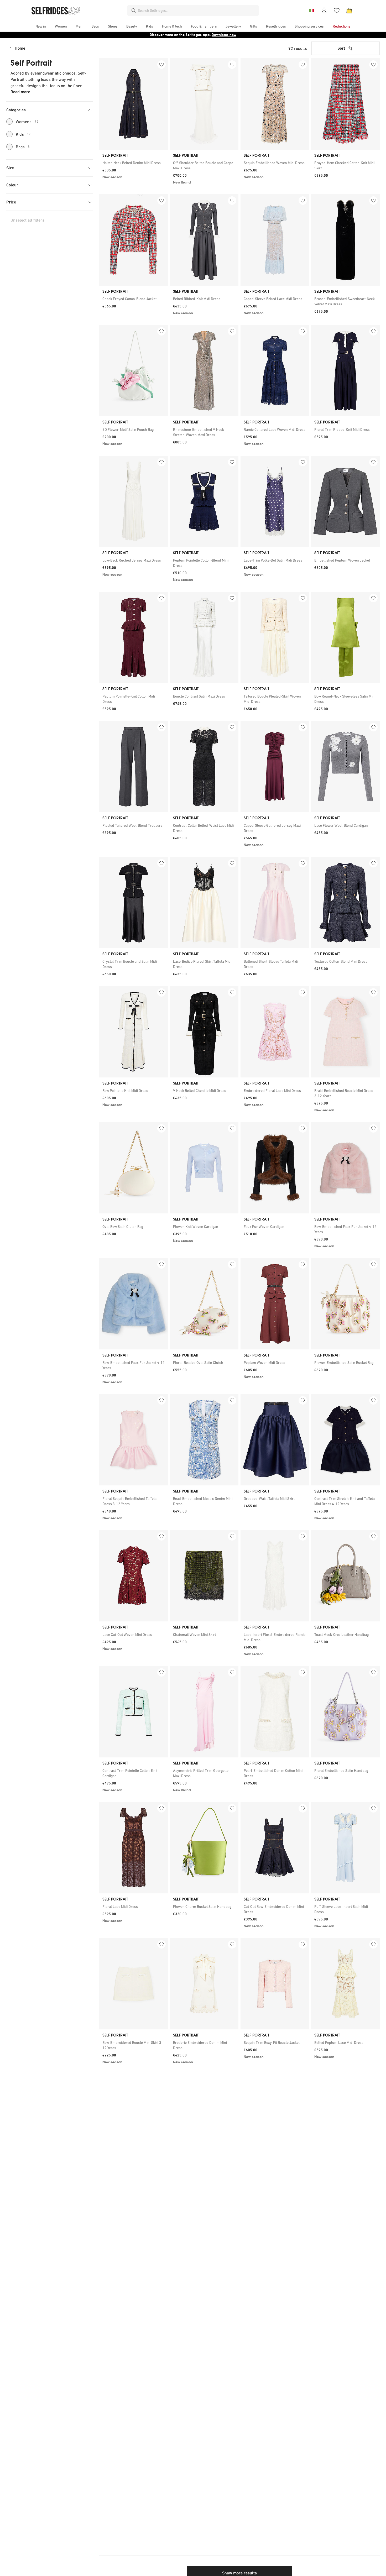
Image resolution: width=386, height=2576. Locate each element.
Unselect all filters (27, 220)
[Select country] (311, 11)
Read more (20, 92)
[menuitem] (41, 26)
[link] (134, 163)
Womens (27, 122)
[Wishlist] (337, 11)
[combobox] (197, 11)
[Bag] (349, 11)
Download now (224, 35)
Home (20, 48)
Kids (23, 134)
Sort (341, 48)
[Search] (134, 11)
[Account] (324, 11)
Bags (23, 147)
